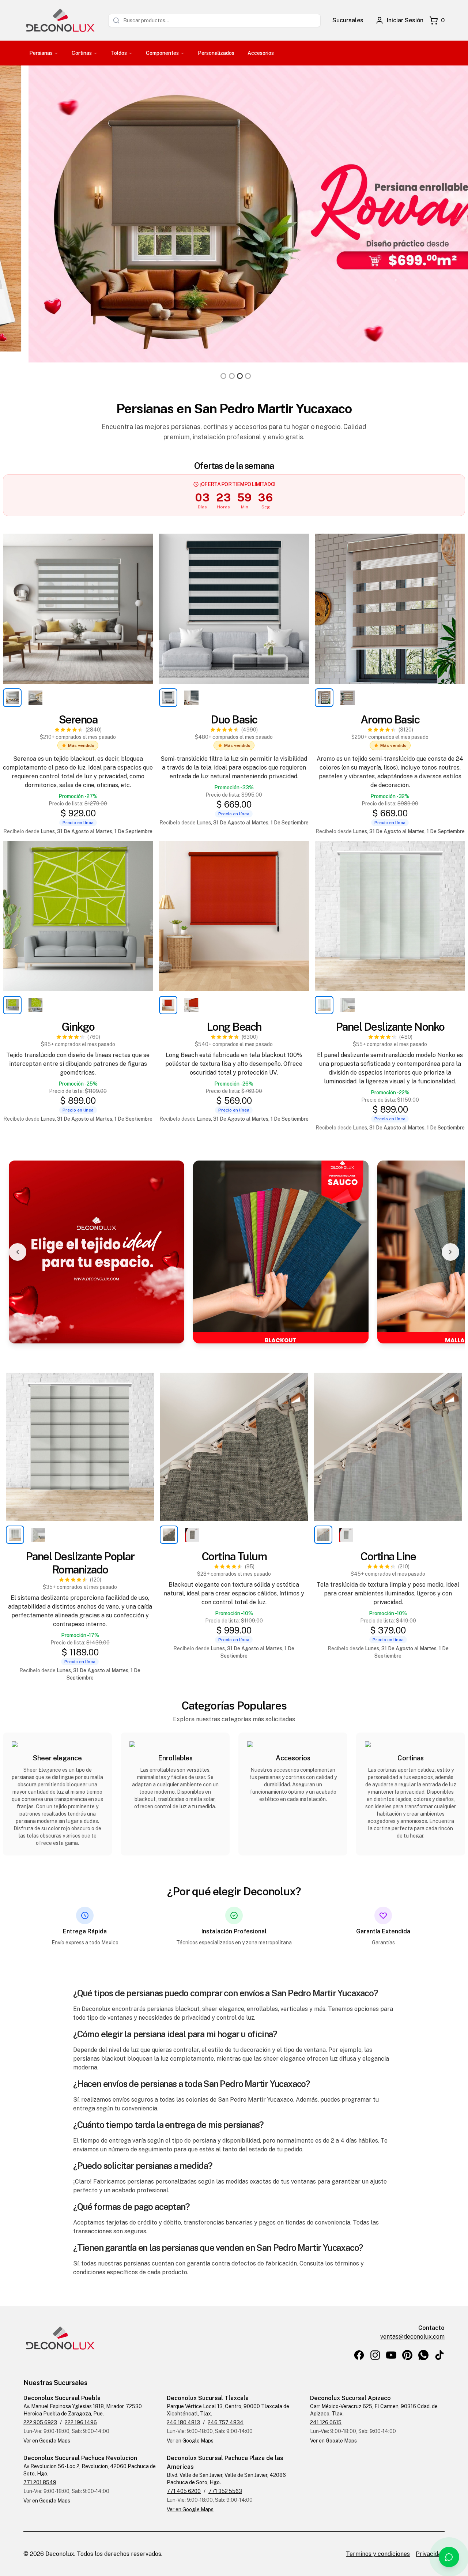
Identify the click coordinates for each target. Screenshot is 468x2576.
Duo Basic (234, 719)
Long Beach (234, 1027)
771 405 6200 (184, 2491)
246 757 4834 (226, 2422)
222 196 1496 (81, 2422)
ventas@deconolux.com (412, 2337)
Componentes (162, 53)
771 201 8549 (40, 2482)
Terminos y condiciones (378, 2554)
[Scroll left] (18, 1252)
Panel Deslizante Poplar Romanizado (80, 1563)
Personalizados (216, 53)
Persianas (41, 53)
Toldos (119, 53)
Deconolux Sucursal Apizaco (350, 2398)
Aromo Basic (390, 719)
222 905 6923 (40, 2422)
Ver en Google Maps (47, 2441)
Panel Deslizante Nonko (390, 1027)
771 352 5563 (225, 2491)
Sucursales (348, 20)
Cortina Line (388, 1556)
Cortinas (82, 53)
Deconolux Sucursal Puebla (62, 2398)
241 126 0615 (326, 2422)
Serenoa (78, 719)
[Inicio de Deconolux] (60, 20)
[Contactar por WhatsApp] (449, 2557)
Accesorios (261, 53)
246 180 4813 (183, 2422)
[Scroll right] (450, 1252)
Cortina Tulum (234, 1556)
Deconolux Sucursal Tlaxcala (208, 2398)
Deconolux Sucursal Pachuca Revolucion (80, 2458)
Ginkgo (78, 1027)
